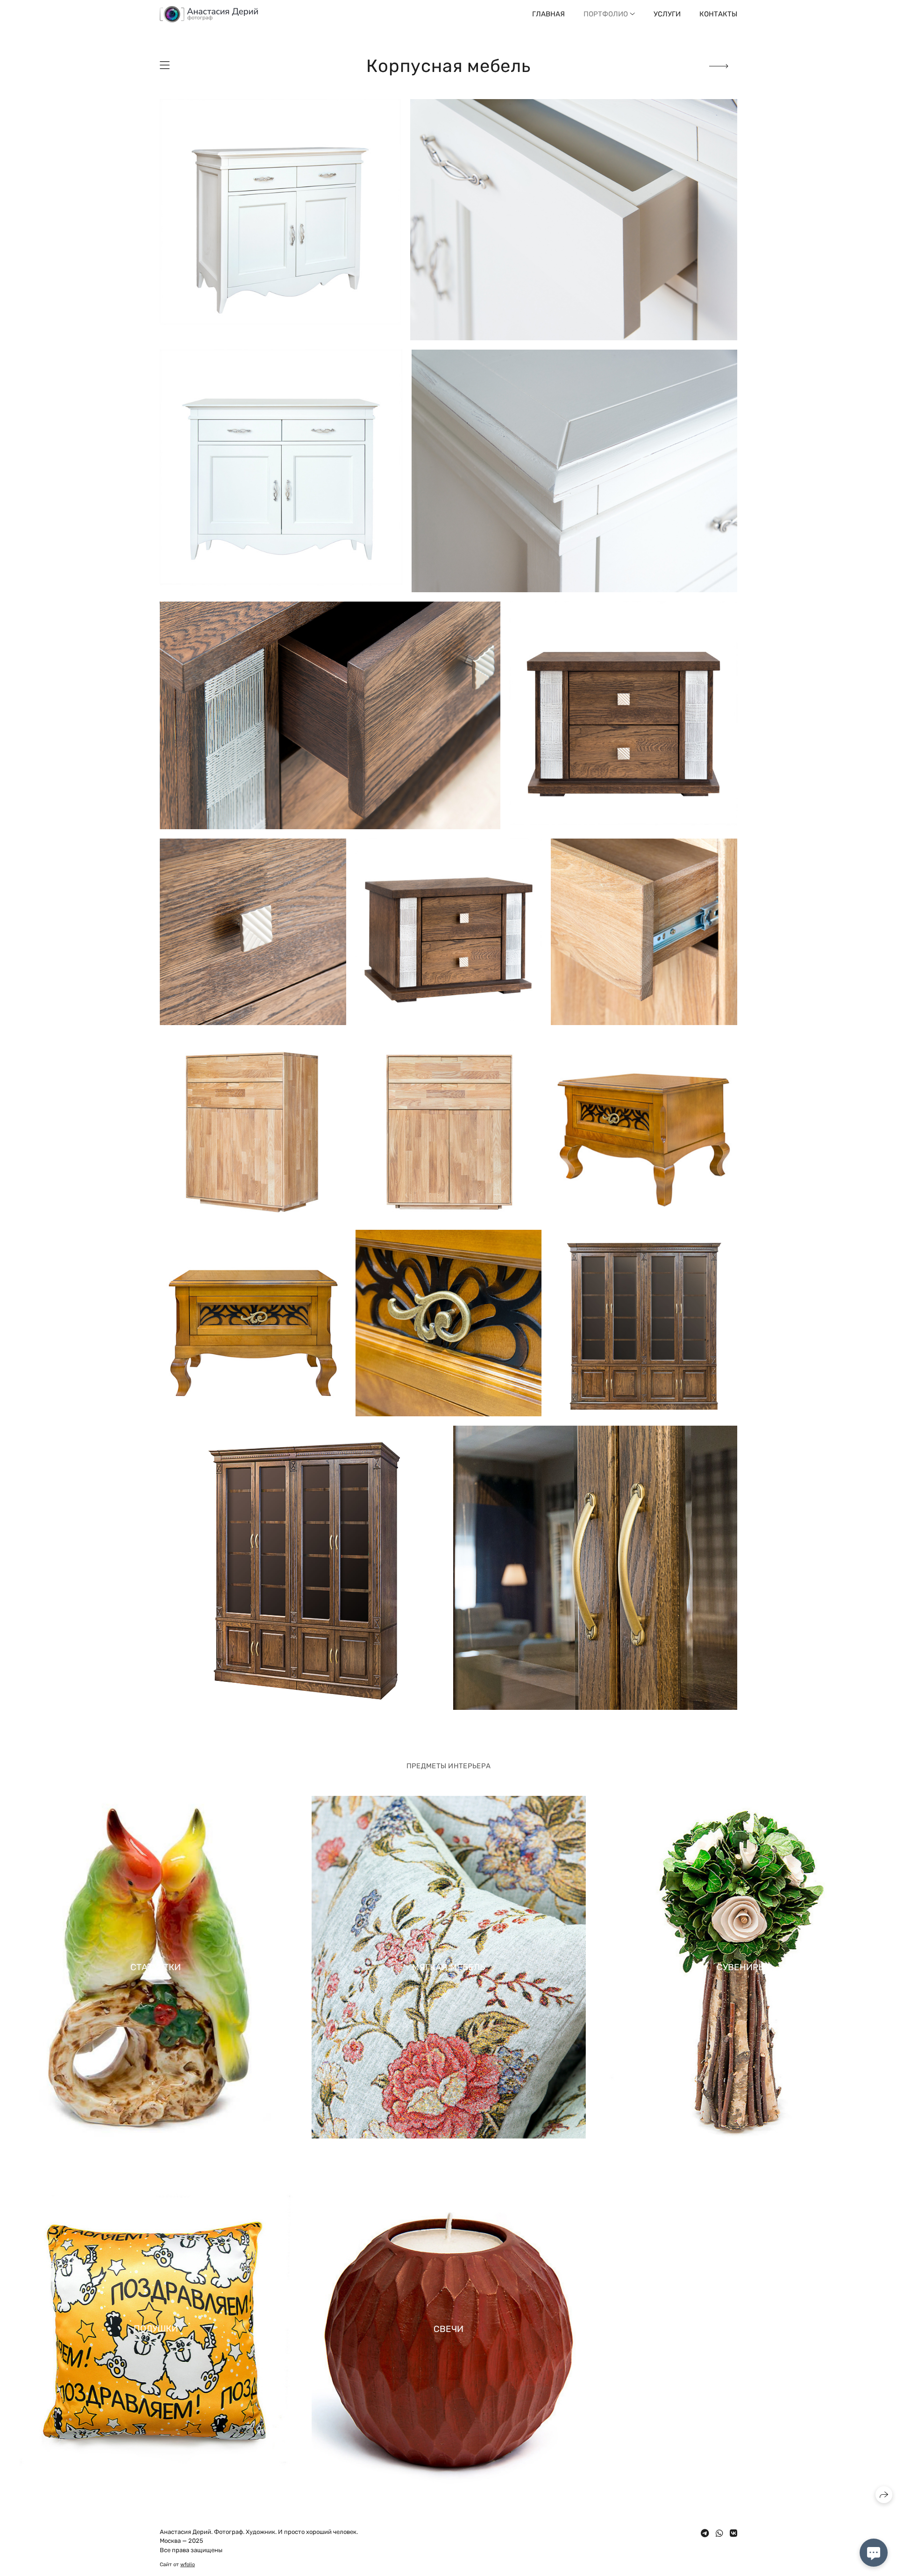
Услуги (667, 14)
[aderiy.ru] (209, 14)
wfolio (188, 2565)
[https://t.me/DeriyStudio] (705, 2533)
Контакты (718, 14)
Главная (548, 14)
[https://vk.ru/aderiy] (733, 2533)
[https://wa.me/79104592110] (719, 2533)
